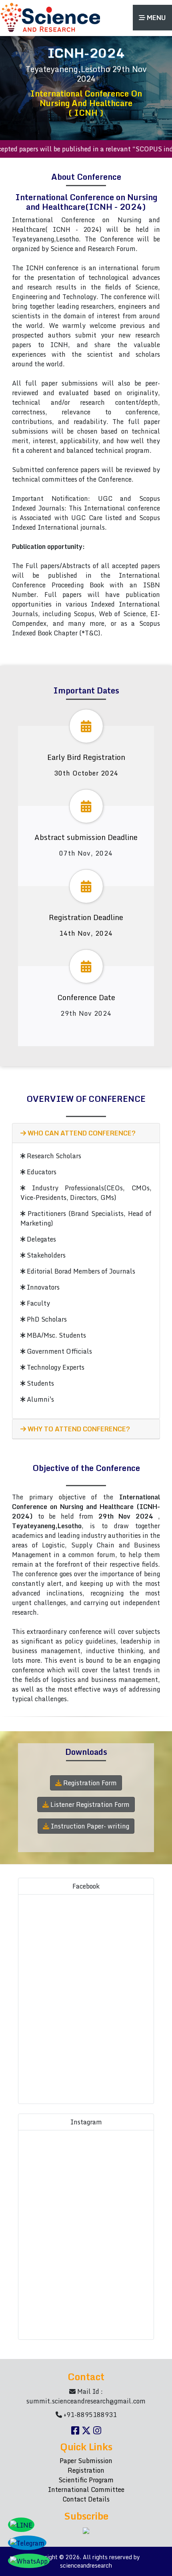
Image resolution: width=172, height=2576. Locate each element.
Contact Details (86, 2499)
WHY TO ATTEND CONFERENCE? (78, 1429)
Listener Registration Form (89, 1804)
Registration (86, 2470)
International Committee (86, 2490)
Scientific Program (86, 2480)
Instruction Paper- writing (89, 1826)
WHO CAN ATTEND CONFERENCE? (81, 1133)
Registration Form (89, 1783)
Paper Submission (86, 2461)
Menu (156, 18)
